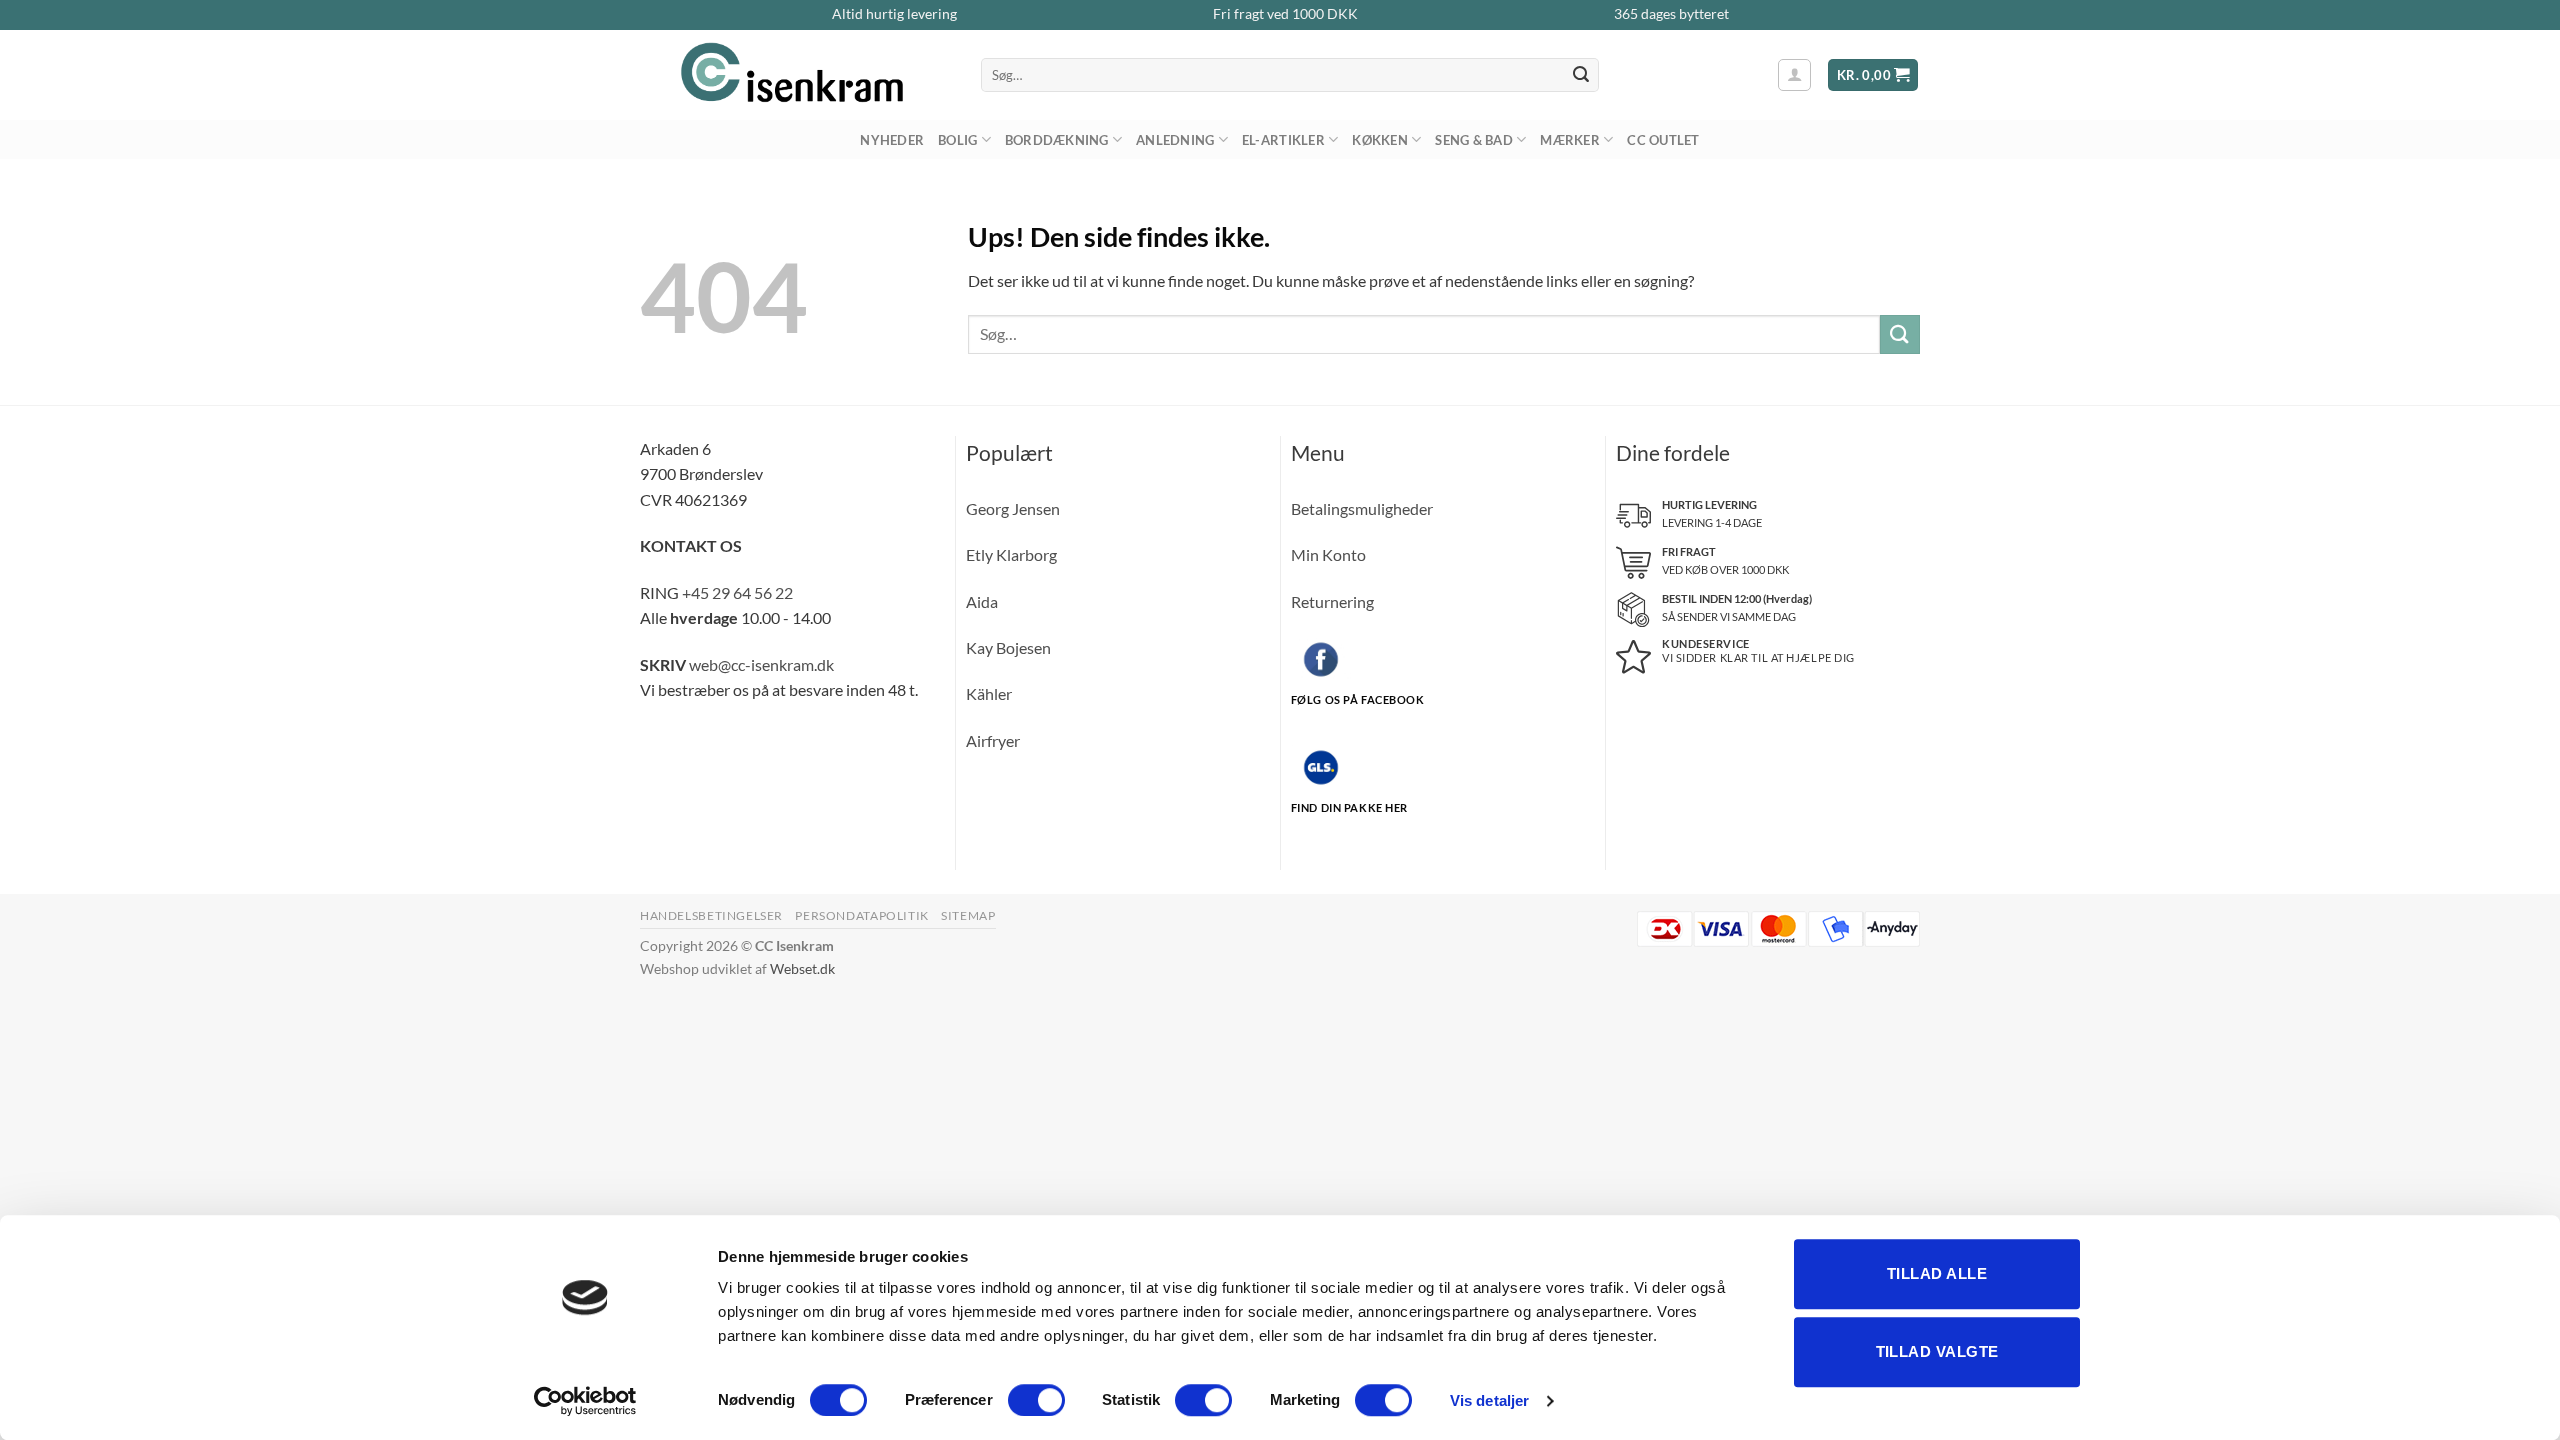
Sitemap (968, 915)
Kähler (989, 693)
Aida (982, 601)
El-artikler (1283, 140)
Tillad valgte (1937, 1351)
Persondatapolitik (861, 915)
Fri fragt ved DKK (1285, 14)
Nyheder (892, 140)
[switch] (1036, 1400)
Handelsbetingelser (711, 915)
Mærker (1570, 140)
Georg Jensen (1013, 508)
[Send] (1581, 75)
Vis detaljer (1489, 1400)
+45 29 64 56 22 (737, 592)
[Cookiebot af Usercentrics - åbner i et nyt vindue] (585, 1401)
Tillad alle (1937, 1273)
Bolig (957, 140)
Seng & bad (1474, 140)
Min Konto (1328, 554)
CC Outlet (1663, 140)
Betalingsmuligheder (1362, 508)
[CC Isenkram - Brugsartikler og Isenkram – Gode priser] (795, 75)
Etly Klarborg (1011, 554)
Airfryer (993, 740)
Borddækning (1057, 140)
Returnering (1332, 601)
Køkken (1380, 140)
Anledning (1175, 140)
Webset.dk (802, 968)
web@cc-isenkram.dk (761, 664)
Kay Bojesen (1008, 647)
